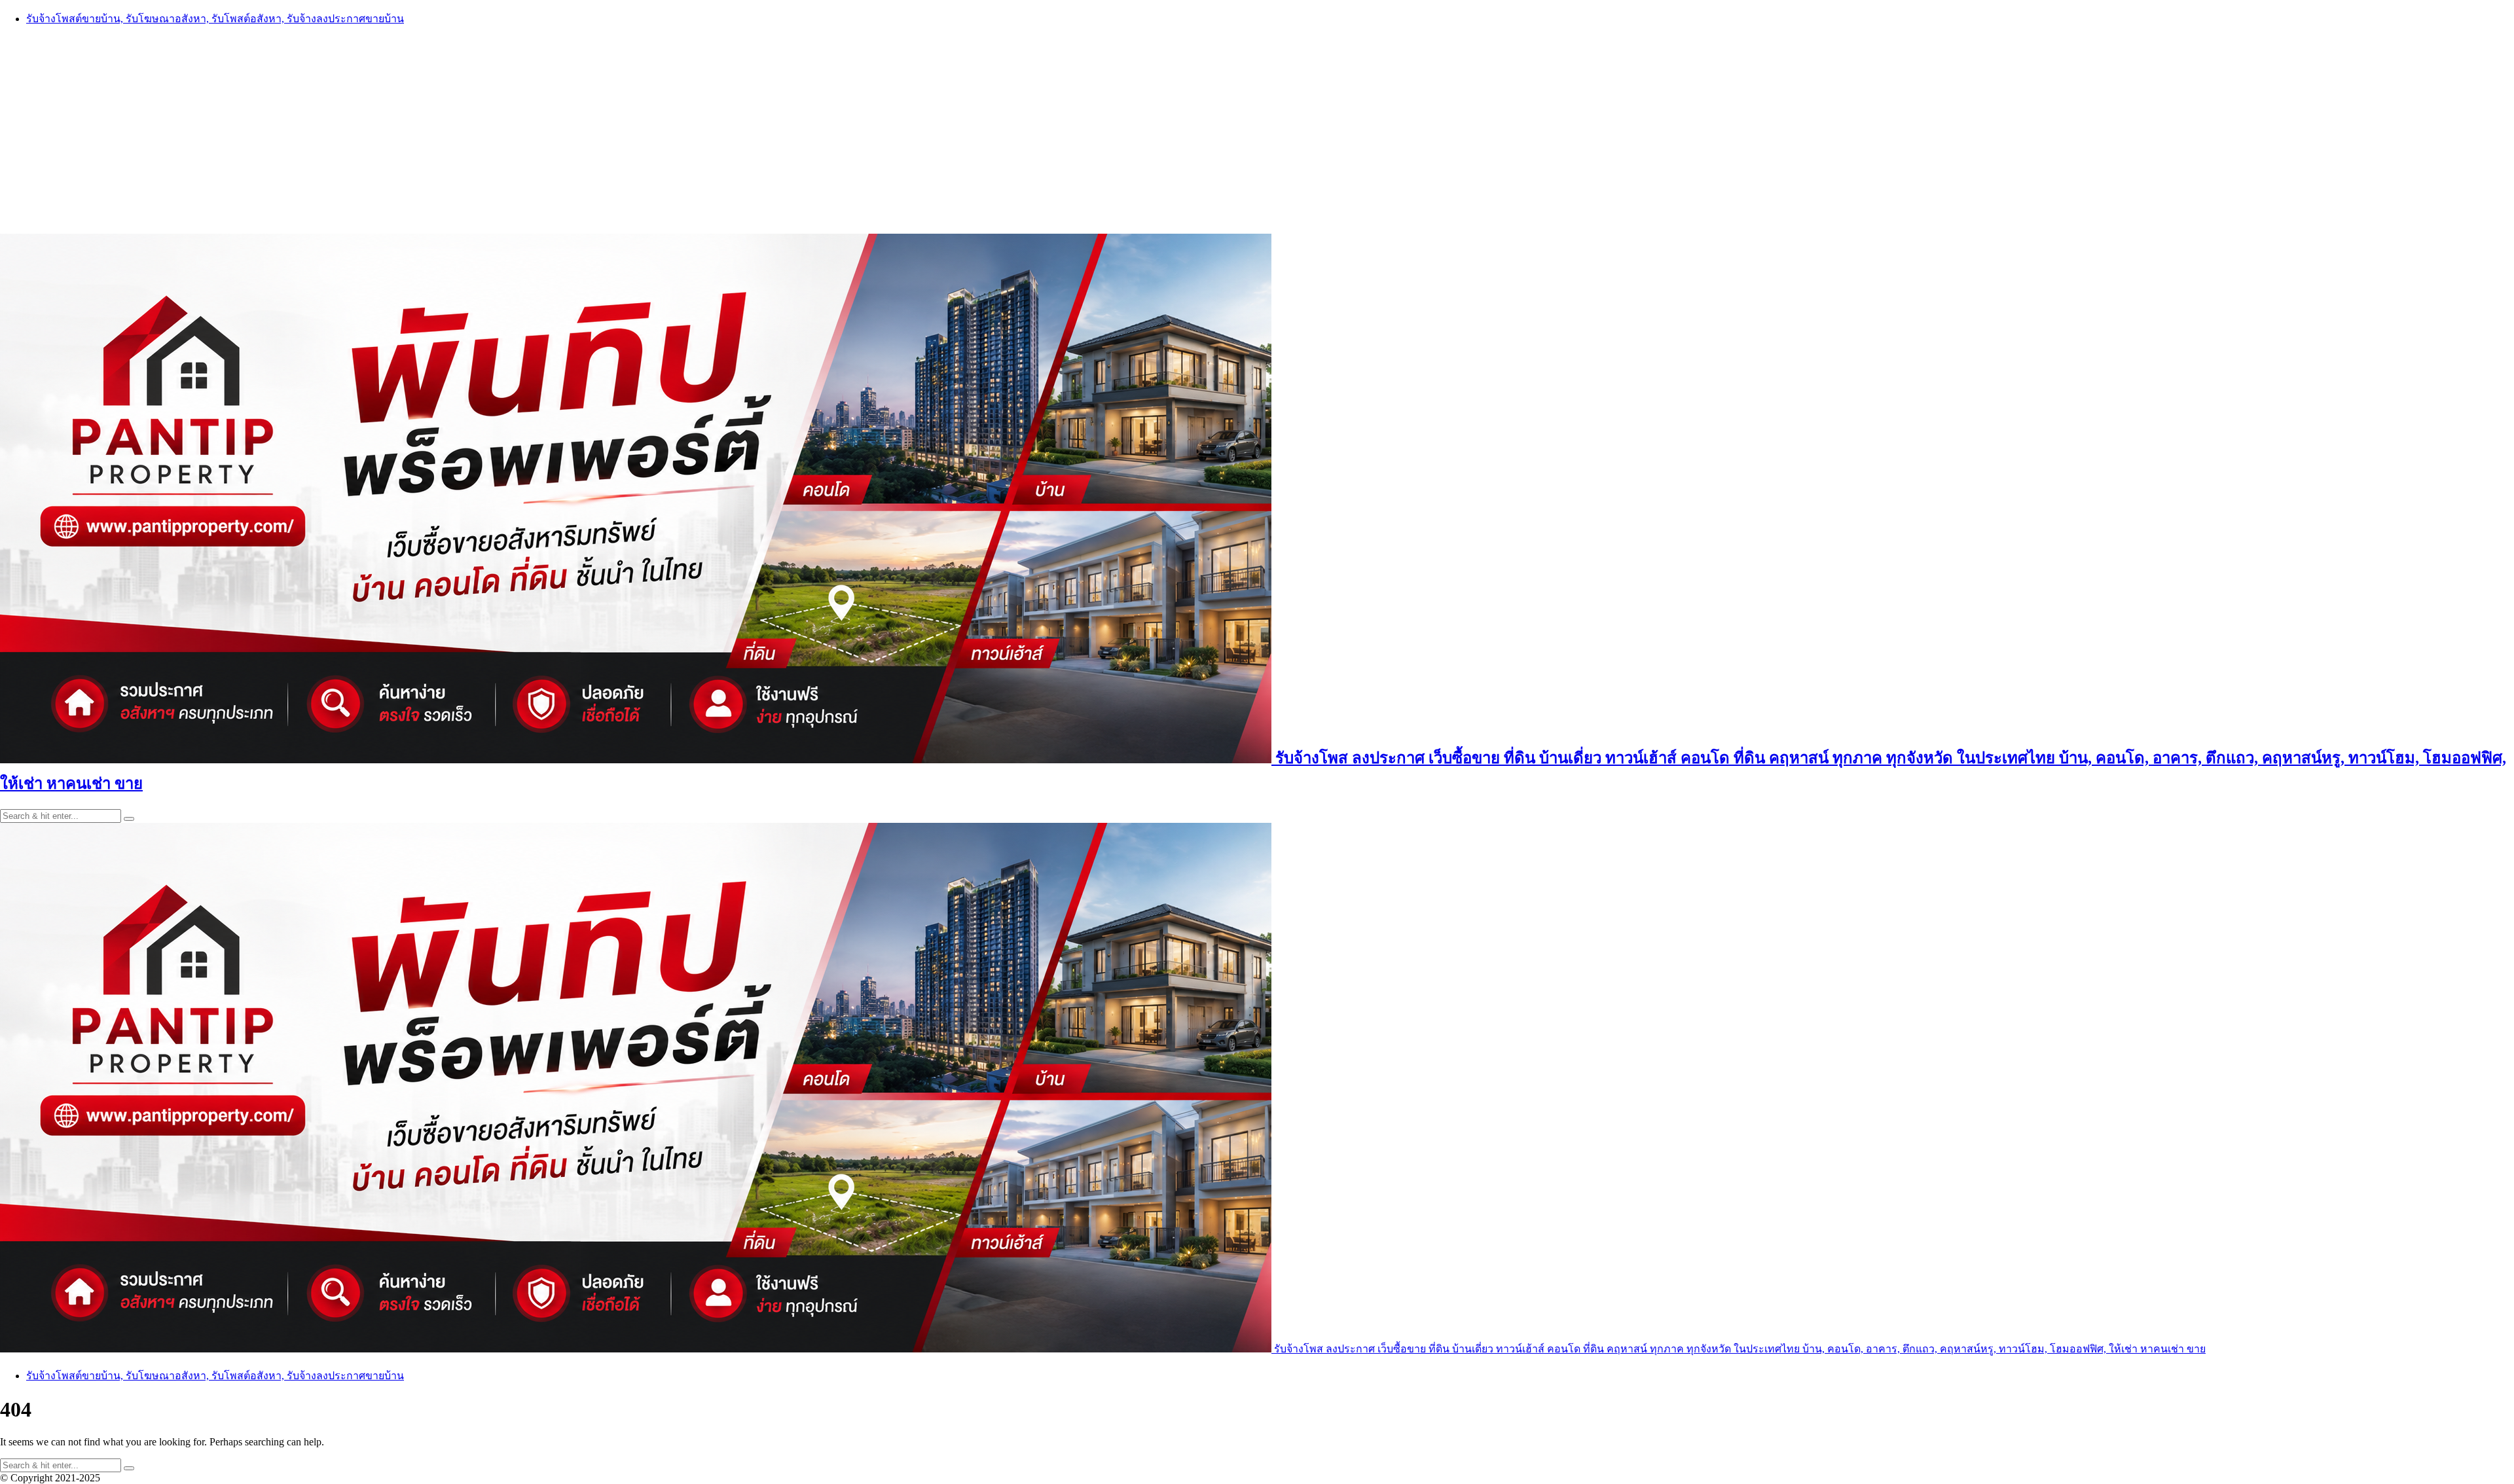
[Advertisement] (1257, 129)
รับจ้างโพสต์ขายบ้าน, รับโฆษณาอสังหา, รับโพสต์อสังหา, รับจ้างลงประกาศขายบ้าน (215, 19)
